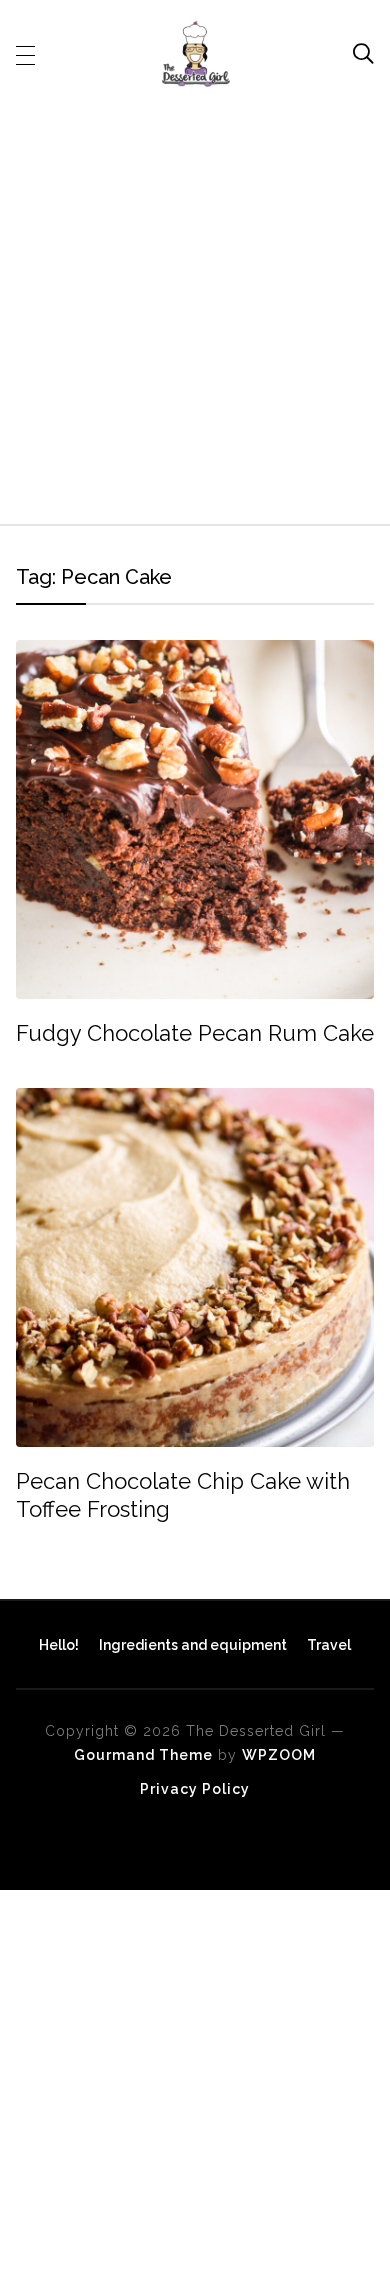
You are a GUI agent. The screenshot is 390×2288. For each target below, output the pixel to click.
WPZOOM (279, 1755)
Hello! (59, 1645)
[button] (25, 54)
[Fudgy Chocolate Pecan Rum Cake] (195, 653)
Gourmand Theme (143, 1755)
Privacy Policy (195, 1789)
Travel (329, 1645)
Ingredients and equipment (193, 1645)
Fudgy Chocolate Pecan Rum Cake (195, 1033)
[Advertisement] (195, 302)
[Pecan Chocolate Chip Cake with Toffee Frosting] (195, 1101)
